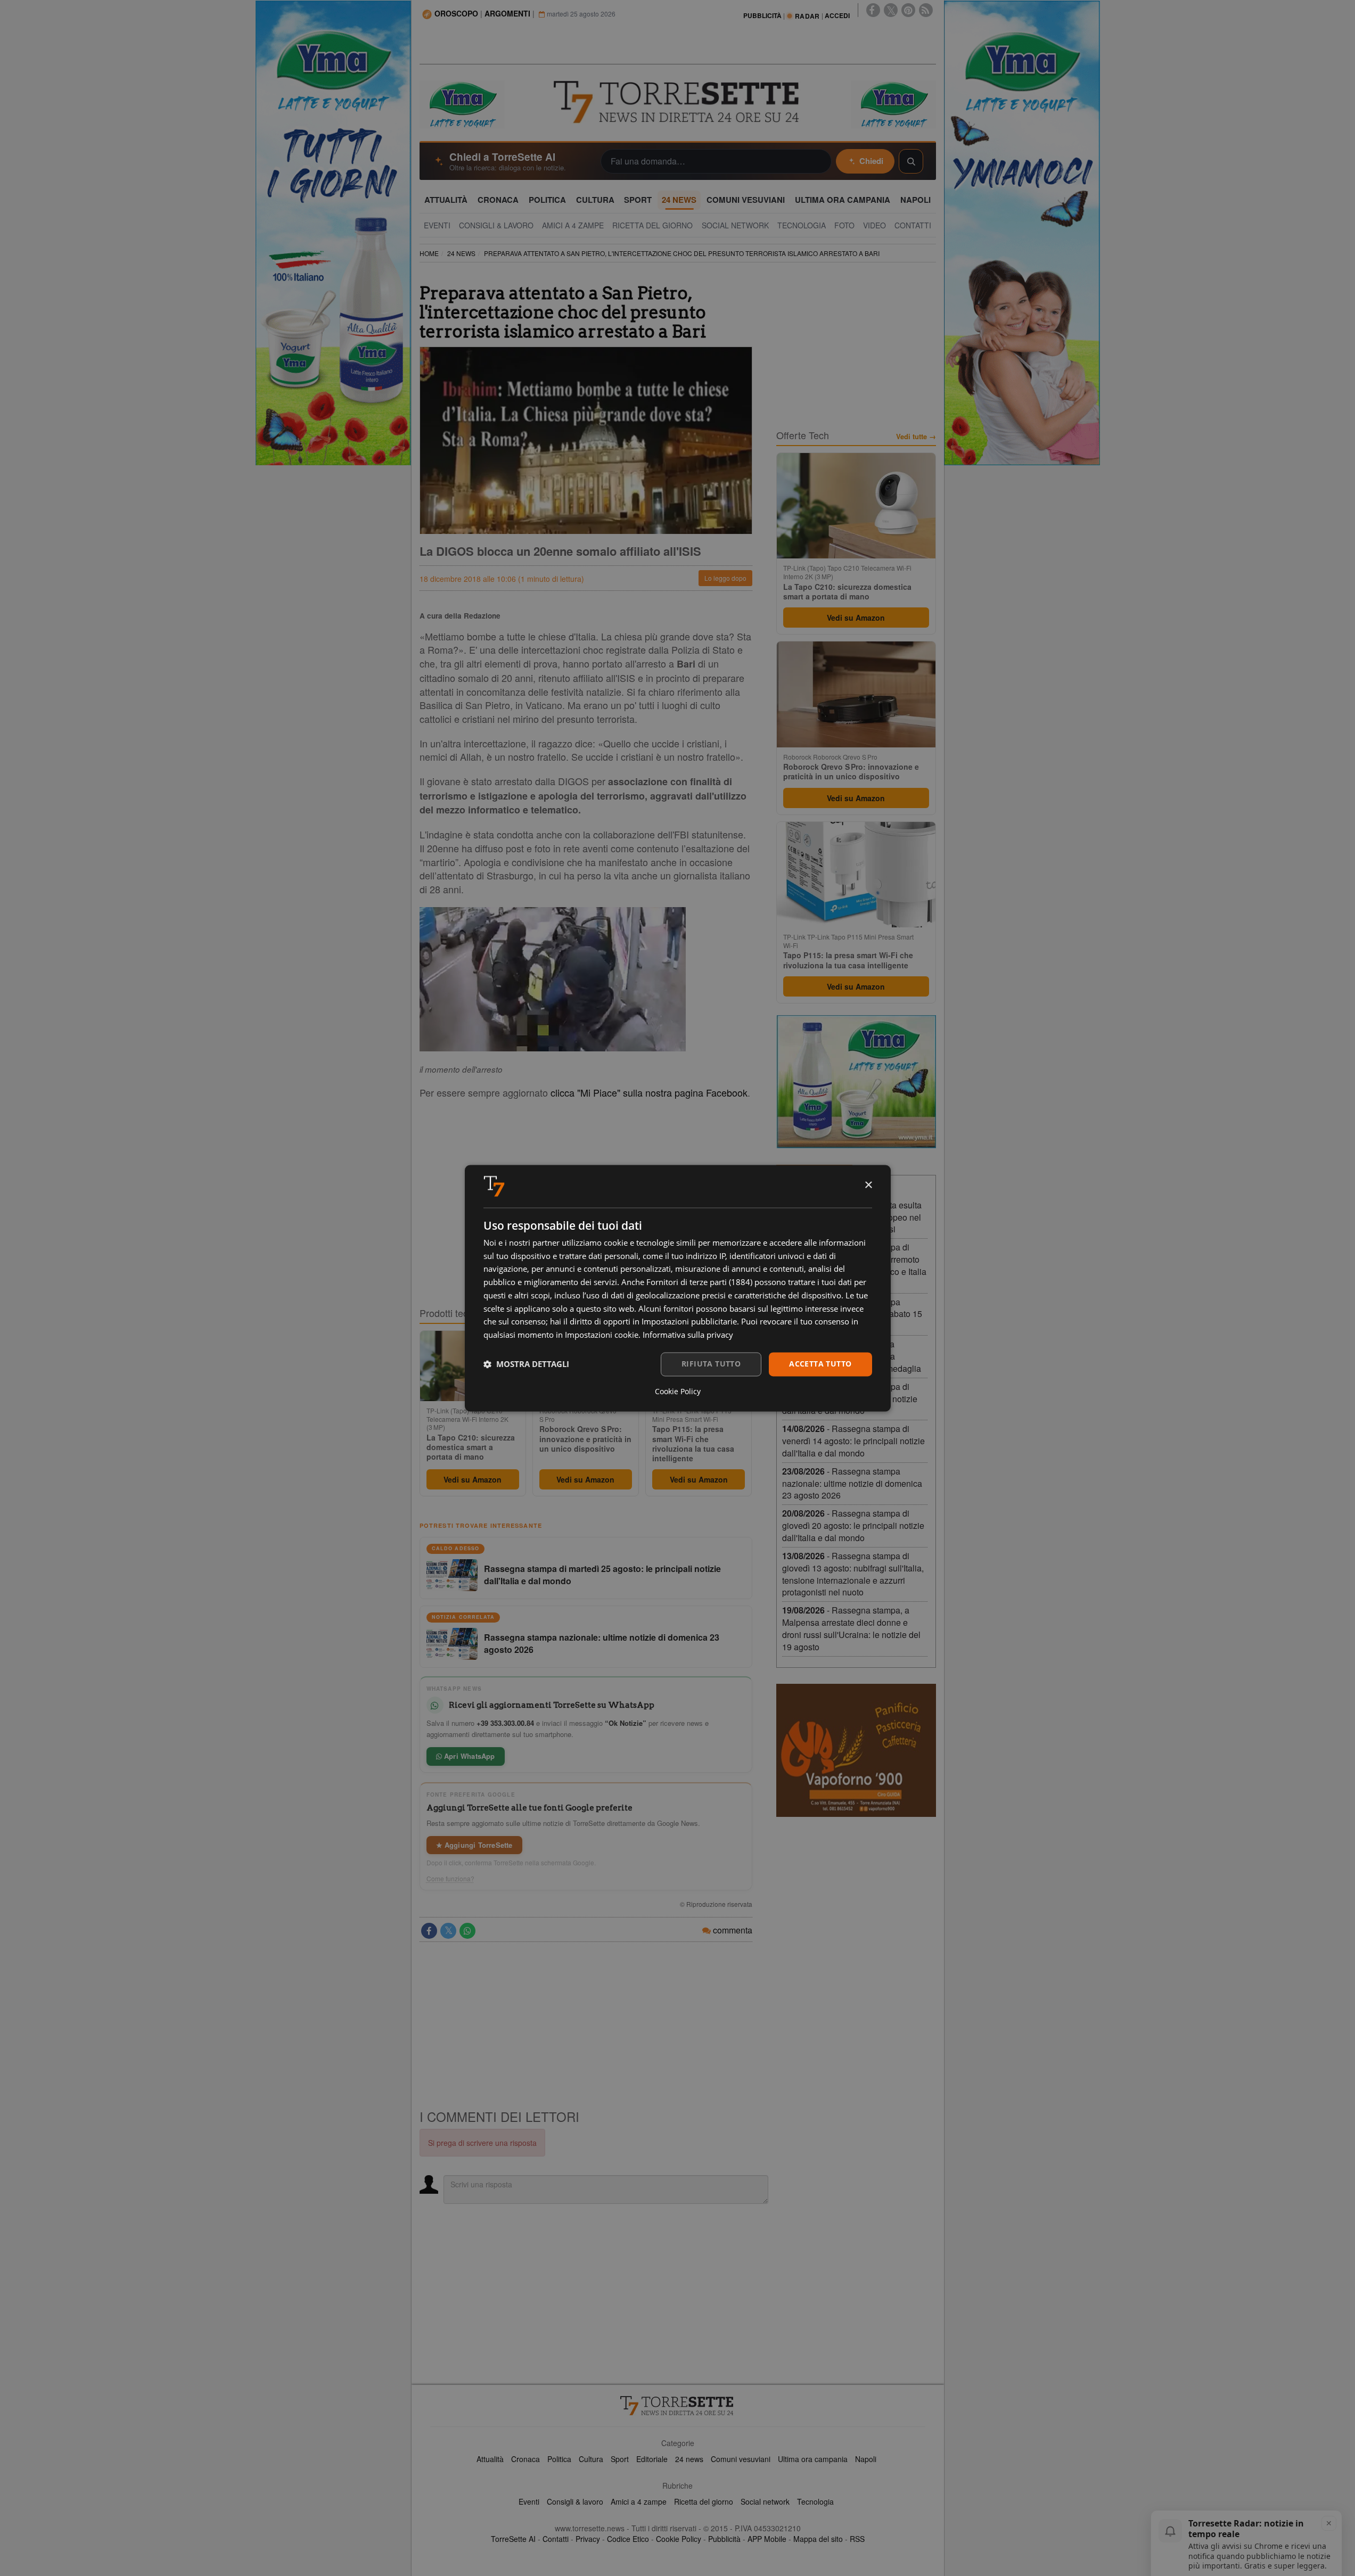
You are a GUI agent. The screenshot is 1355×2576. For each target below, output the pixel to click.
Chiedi (871, 161)
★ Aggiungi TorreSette (474, 1845)
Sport (620, 2459)
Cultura (591, 2459)
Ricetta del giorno (704, 2501)
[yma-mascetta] (462, 103)
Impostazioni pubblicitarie (689, 1322)
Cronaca (525, 2459)
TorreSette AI (513, 2539)
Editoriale (652, 2459)
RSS (857, 2539)
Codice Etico (628, 2539)
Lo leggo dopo (725, 578)
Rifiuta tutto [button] (711, 1364)
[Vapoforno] (856, 1750)
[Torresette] (678, 102)
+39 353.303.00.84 (505, 1723)
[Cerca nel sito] (911, 161)
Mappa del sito (818, 2539)
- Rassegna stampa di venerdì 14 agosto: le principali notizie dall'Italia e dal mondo (853, 1441)
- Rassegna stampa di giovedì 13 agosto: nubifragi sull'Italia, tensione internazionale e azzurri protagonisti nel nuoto (853, 1574)
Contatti (556, 2539)
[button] (526, 1364)
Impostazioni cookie (602, 1335)
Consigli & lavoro (575, 2501)
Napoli (866, 2459)
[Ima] (856, 1082)
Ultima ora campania (813, 2459)
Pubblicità (724, 2539)
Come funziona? (450, 1879)
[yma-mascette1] (893, 103)
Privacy (588, 2539)
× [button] (868, 1185)
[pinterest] (908, 10)
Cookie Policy (679, 2539)
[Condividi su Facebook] (429, 1931)
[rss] (926, 10)
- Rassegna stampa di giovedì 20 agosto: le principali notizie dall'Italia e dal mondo (853, 1525)
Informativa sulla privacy (688, 1335)
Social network (765, 2501)
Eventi (529, 2501)
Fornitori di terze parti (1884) (699, 1282)
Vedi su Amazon (473, 1479)
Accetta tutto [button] (820, 1364)
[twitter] (891, 10)
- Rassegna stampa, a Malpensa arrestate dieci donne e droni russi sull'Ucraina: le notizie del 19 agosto (851, 1628)
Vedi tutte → (916, 437)
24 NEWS (461, 253)
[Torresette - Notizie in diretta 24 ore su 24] (678, 2406)
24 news (689, 2459)
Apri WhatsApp (469, 1756)
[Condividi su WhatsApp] (467, 1931)
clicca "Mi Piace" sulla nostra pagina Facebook (649, 1092)
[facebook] (873, 10)
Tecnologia (815, 2501)
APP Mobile (767, 2539)
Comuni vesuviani (741, 2459)
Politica (559, 2459)
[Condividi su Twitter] (448, 1931)
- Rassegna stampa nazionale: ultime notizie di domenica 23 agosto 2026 (852, 1483)
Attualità (490, 2459)
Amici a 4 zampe (639, 2501)
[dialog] (678, 1288)
